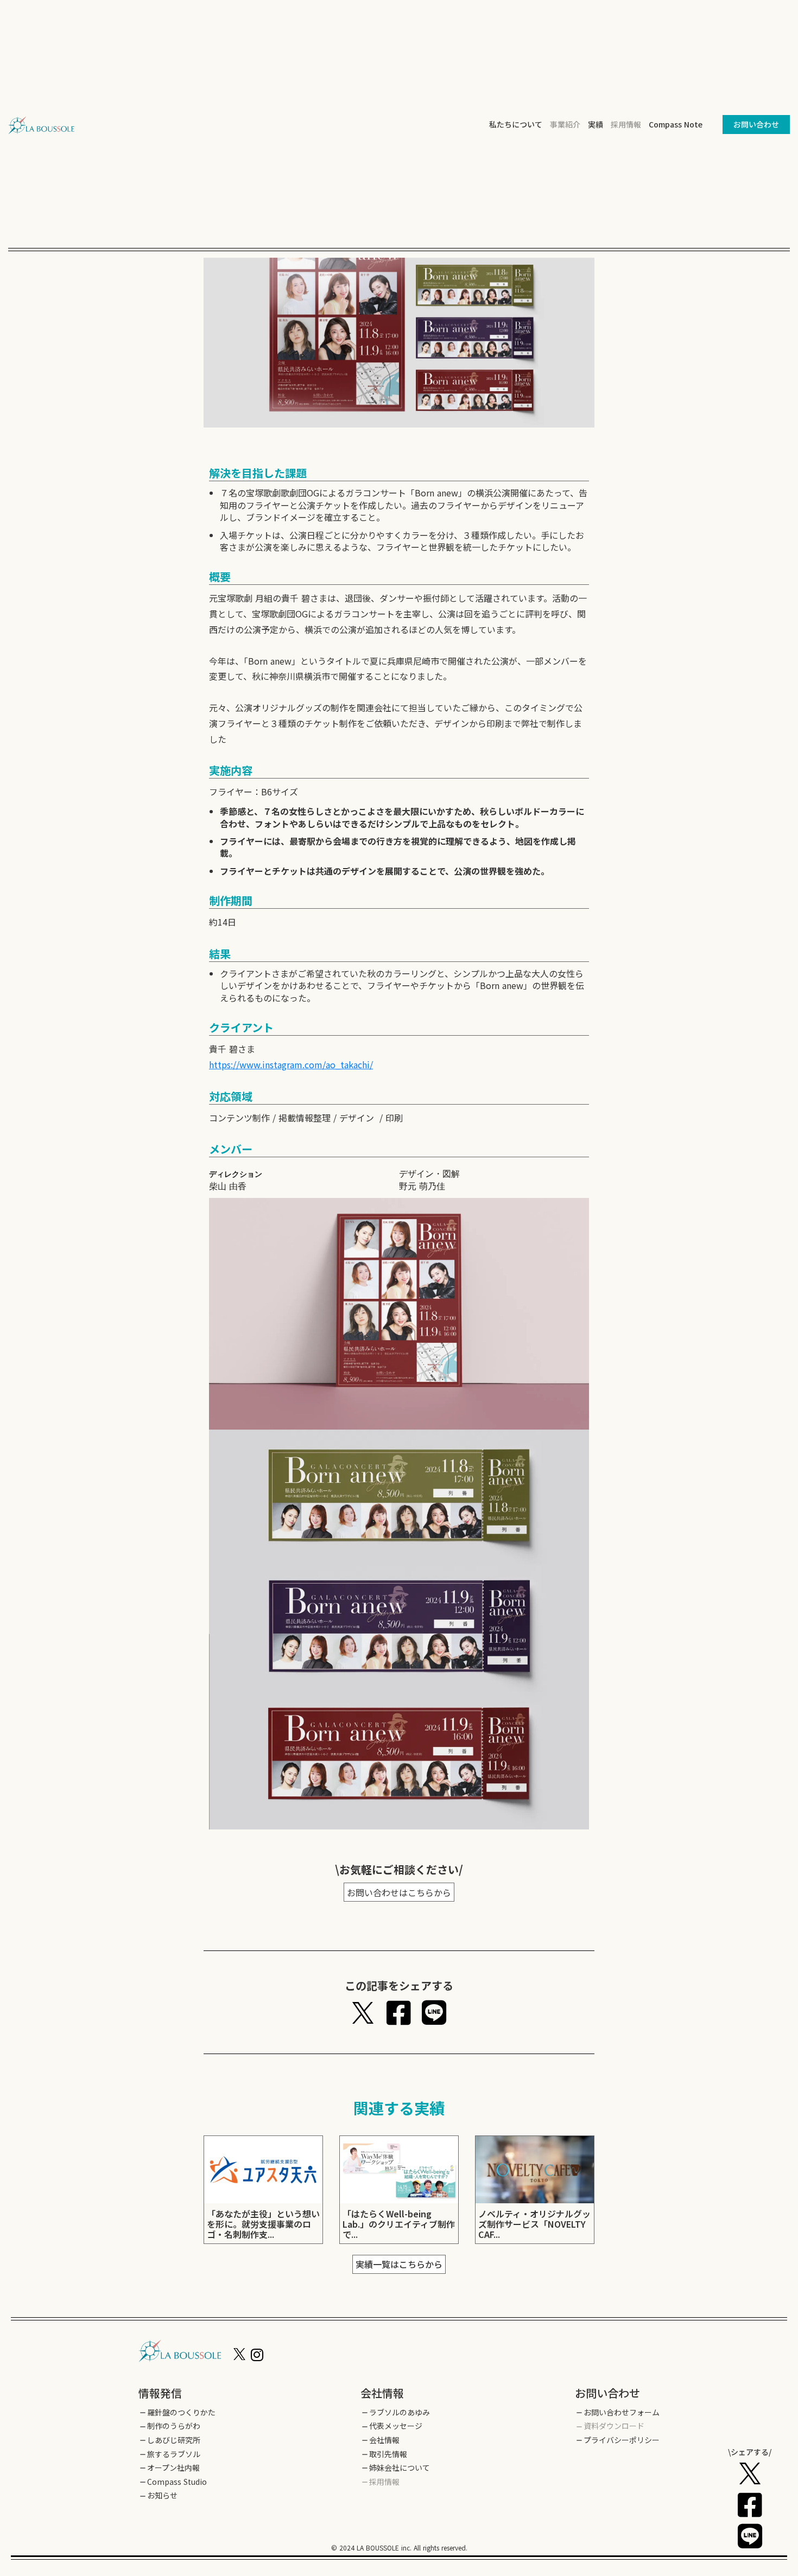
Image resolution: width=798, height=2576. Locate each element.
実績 (596, 125)
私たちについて (516, 125)
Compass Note (676, 124)
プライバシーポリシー (622, 2440)
